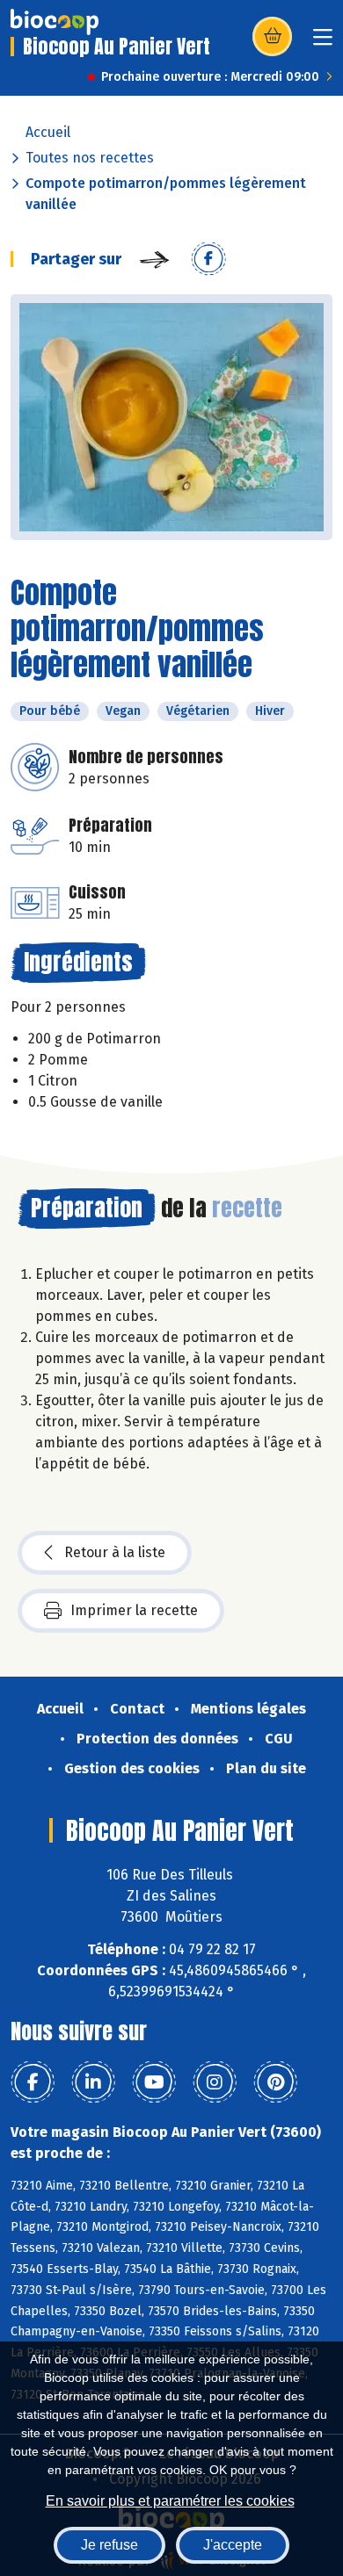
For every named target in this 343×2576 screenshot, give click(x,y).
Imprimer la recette (134, 1610)
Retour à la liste (115, 1552)
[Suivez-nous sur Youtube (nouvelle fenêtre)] (154, 2082)
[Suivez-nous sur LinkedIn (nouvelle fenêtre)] (93, 2082)
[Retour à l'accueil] (55, 22)
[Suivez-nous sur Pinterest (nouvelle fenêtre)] (275, 2082)
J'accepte (233, 2545)
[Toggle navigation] (323, 43)
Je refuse (109, 2545)
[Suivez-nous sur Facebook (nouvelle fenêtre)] (33, 2082)
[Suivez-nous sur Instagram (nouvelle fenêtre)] (215, 2082)
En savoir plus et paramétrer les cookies (170, 2501)
